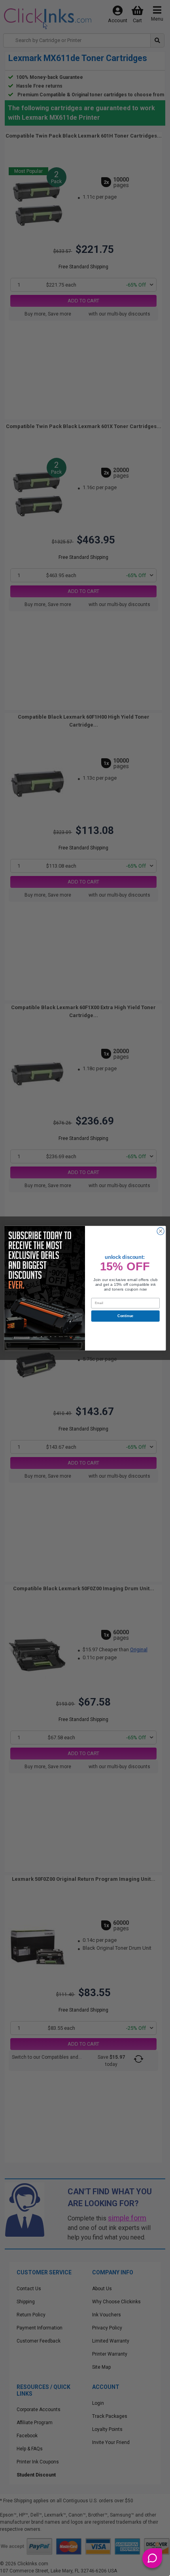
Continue (126, 1316)
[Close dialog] (161, 1231)
